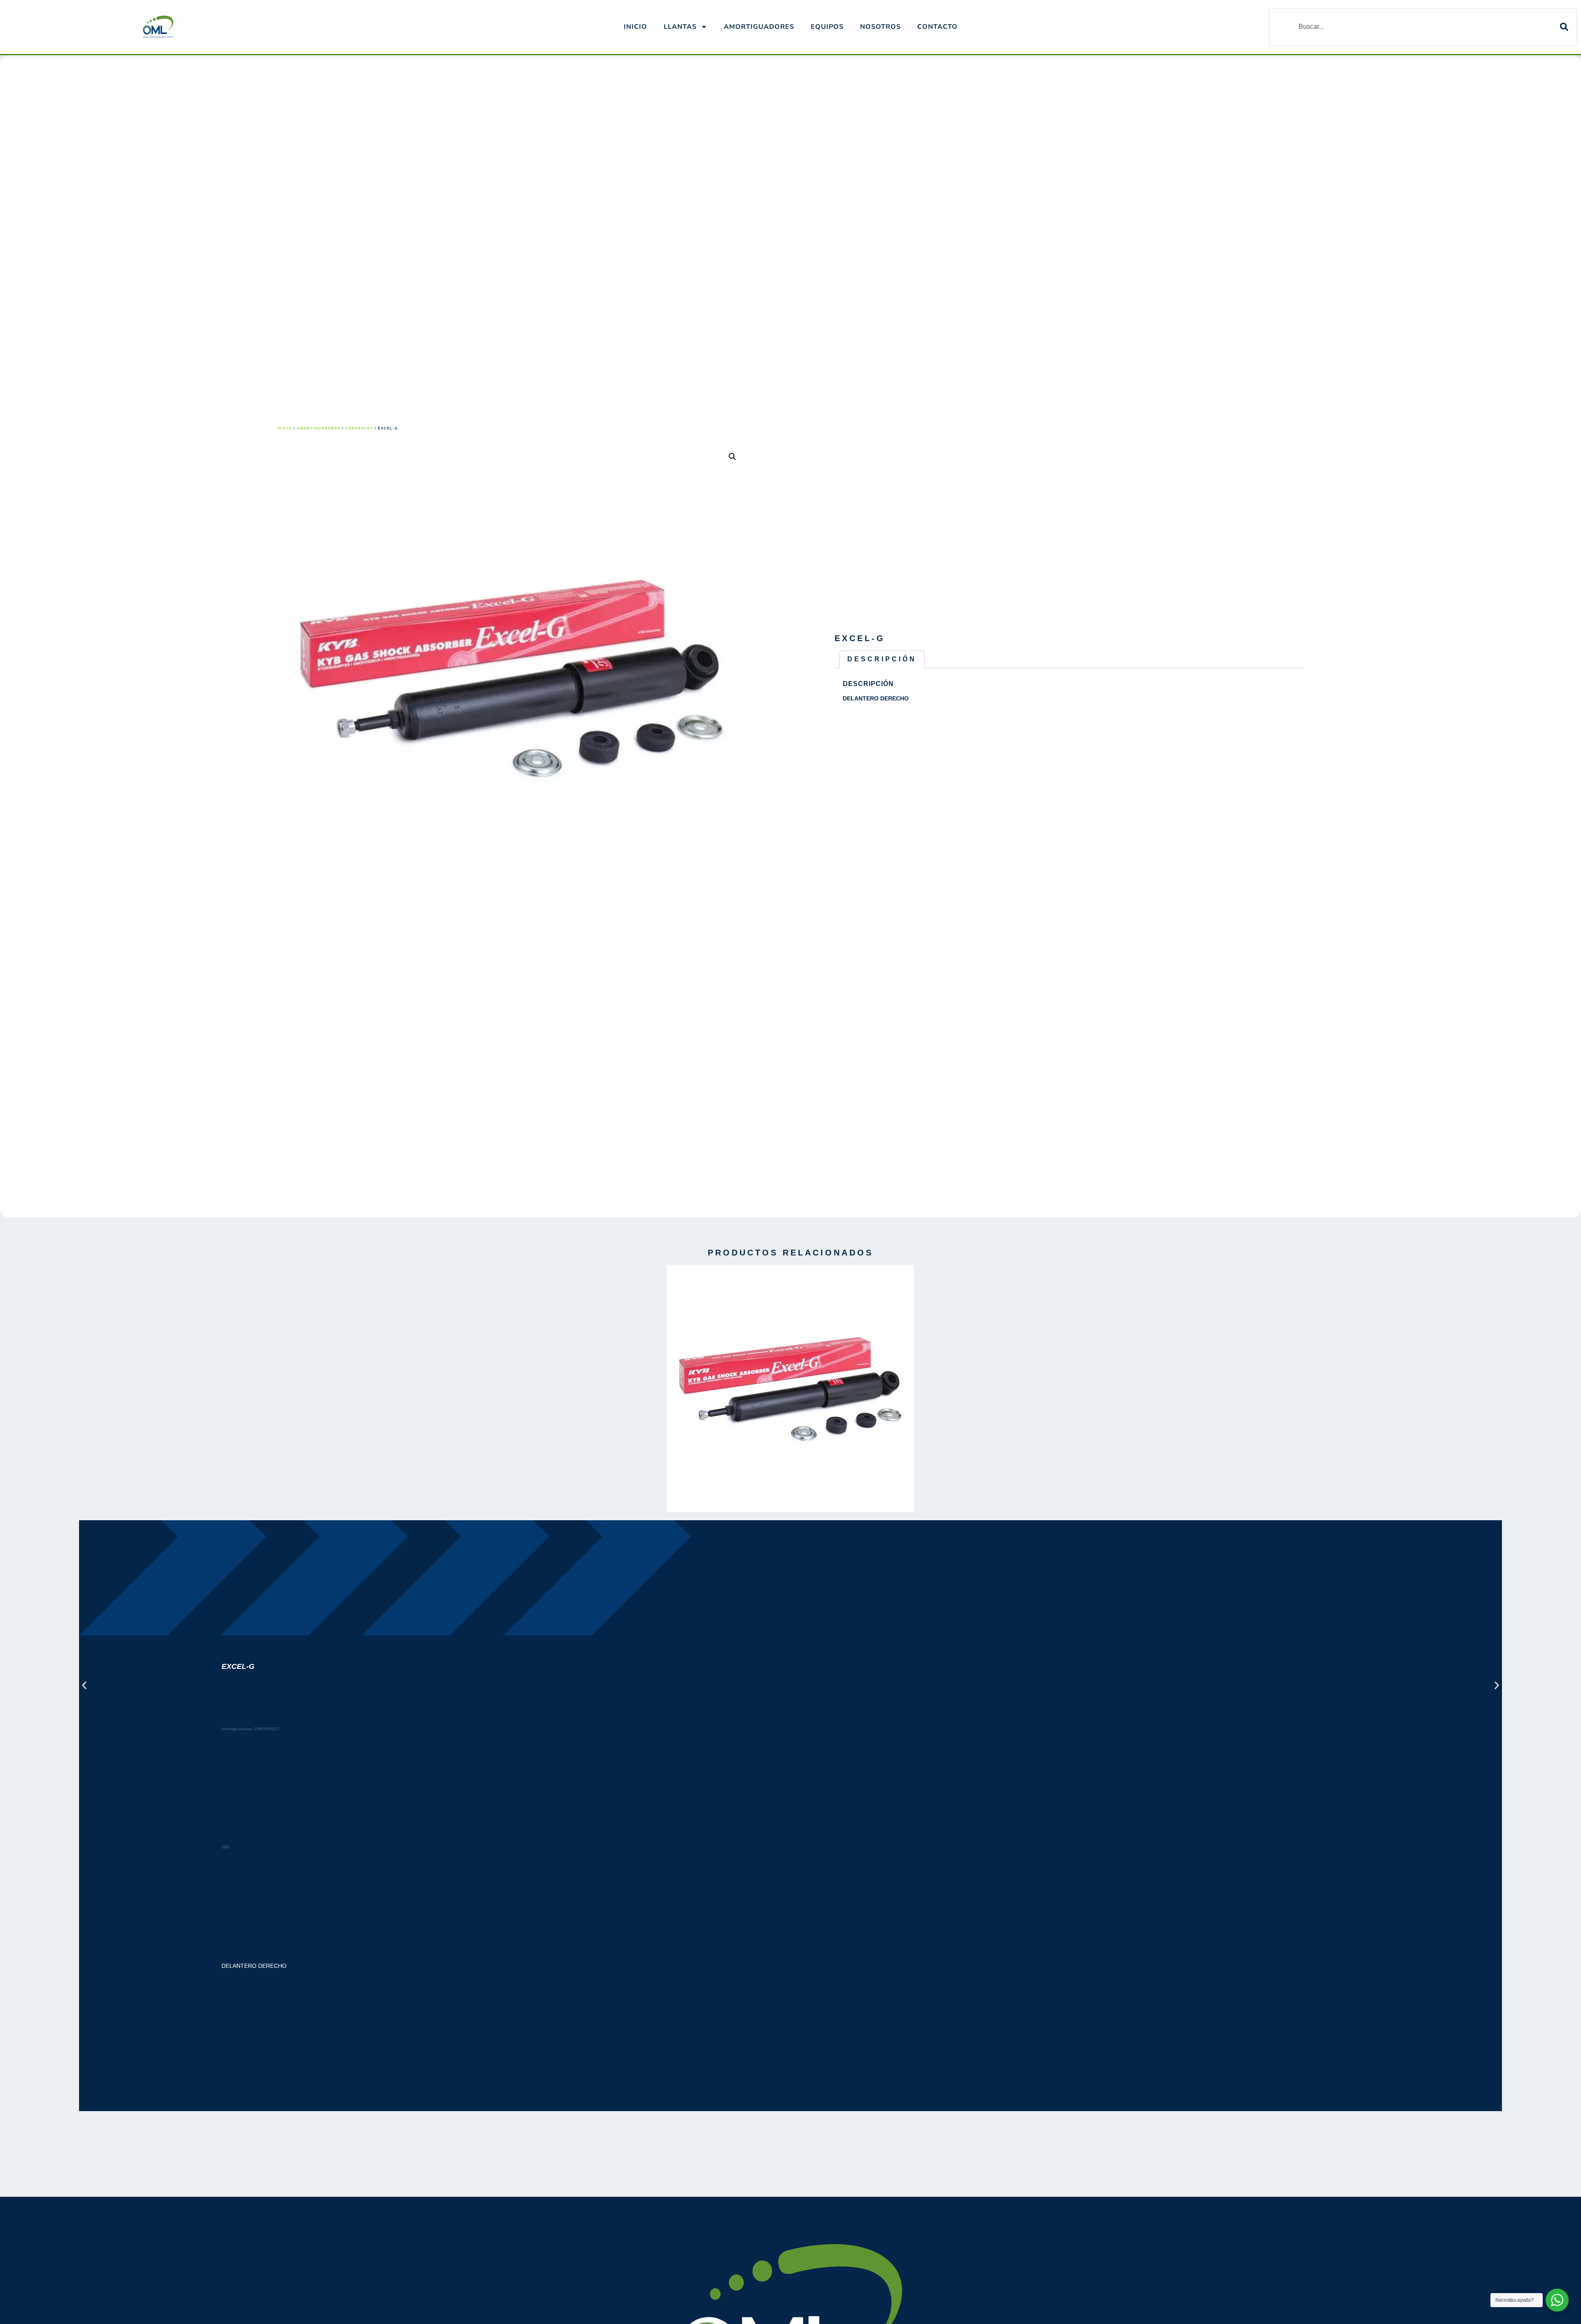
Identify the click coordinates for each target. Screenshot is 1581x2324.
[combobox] (1415, 27)
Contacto (937, 27)
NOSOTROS (880, 27)
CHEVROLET (359, 428)
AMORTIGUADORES (759, 27)
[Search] (1568, 27)
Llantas (680, 27)
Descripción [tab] (882, 659)
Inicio (635, 27)
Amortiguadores (319, 428)
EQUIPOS (827, 27)
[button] (732, 457)
